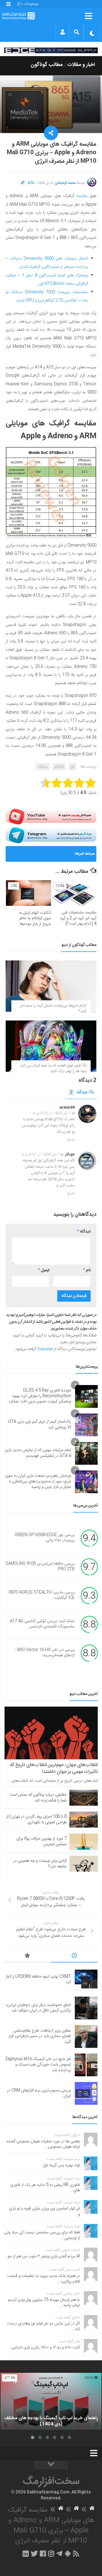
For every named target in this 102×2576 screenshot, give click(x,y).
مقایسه (82, 196)
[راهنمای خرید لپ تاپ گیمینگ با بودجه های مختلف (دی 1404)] (51, 2401)
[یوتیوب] (51, 817)
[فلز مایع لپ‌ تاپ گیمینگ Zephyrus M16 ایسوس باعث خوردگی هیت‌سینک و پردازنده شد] (86, 2065)
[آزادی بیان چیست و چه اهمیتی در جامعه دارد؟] (84, 1864)
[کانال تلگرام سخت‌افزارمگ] (59, 2554)
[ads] (51, 50)
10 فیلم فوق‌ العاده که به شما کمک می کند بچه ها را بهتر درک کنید (53, 1069)
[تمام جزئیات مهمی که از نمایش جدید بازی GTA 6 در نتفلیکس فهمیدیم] (86, 1453)
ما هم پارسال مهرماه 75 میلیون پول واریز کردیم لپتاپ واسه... (44, 2303)
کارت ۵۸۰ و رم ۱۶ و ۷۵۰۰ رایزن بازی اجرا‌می (46, 2347)
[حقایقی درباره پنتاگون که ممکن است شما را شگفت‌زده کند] (84, 1798)
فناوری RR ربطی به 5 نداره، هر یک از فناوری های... (45, 2188)
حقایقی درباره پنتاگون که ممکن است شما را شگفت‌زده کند (38, 1798)
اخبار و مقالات (81, 65)
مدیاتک (43, 767)
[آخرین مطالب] (74, 1956)
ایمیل (44, 1270)
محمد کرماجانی (65, 183)
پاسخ (71, 1139)
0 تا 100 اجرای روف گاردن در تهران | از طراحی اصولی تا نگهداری (36, 1820)
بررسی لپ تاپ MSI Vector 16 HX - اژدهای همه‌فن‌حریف (45, 1653)
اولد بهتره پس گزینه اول (61, 2165)
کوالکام (59, 767)
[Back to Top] (51, 2465)
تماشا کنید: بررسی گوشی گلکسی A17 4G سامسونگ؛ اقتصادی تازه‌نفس (42, 1624)
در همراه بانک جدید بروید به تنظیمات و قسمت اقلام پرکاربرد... (43, 2279)
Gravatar (45, 1349)
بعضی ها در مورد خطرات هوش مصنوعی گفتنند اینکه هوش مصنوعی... (43, 2144)
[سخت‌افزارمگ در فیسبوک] (43, 2554)
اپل (73, 767)
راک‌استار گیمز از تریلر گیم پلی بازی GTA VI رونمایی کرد (40, 1425)
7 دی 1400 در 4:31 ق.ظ (41, 1155)
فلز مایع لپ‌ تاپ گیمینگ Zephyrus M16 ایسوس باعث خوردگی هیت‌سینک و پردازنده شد (40, 856)
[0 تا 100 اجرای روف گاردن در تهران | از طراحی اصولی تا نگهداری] (84, 1820)
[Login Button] (62, 32)
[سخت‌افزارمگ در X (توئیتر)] (34, 2554)
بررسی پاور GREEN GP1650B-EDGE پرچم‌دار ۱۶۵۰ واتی (45, 1538)
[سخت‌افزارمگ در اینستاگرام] (51, 2554)
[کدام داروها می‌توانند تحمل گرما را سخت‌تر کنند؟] (51, 986)
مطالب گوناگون (47, 65)
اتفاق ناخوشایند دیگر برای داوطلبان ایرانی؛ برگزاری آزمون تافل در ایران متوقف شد (39, 2008)
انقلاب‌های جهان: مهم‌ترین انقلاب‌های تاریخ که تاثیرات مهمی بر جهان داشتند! (54, 1768)
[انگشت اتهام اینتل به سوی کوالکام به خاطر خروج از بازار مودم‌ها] (28, 893)
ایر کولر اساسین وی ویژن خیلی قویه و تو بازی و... (44, 2211)
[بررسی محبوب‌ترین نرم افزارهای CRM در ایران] (86, 2093)
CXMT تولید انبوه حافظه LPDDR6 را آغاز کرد (38, 1980)
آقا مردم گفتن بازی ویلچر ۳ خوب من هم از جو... (42, 2256)
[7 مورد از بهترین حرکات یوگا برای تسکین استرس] (84, 1842)
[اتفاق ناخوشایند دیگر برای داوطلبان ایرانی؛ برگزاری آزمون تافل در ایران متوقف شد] (86, 2008)
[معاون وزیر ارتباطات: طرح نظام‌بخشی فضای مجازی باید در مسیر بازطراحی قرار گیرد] (86, 2036)
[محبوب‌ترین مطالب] (28, 1956)
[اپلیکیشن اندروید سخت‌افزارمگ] (68, 2554)
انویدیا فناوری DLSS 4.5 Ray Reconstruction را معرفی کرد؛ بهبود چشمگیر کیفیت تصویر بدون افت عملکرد (40, 1396)
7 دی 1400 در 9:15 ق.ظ (52, 1113)
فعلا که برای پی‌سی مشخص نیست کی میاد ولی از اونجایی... (42, 2235)
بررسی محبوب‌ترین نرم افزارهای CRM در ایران (39, 2093)
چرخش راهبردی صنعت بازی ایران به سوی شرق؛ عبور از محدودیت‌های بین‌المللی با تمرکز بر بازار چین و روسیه (38, 1481)
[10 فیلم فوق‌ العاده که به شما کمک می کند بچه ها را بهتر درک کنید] (51, 1046)
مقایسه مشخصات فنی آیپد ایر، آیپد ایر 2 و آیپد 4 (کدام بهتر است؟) (78, 918)
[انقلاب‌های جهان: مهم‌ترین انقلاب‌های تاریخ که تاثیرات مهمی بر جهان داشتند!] (51, 1733)
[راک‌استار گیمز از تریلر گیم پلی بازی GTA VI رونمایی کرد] (86, 1425)
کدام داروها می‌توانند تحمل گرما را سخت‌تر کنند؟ (53, 1009)
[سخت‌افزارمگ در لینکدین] (26, 2554)
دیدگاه (79, 1092)
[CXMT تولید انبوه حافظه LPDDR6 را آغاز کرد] (86, 1980)
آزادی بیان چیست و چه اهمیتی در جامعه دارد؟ (40, 1864)
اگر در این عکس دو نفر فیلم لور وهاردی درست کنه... (43, 2326)
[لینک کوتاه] (23, 183)
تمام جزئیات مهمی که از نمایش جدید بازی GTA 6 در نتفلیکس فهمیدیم (38, 1453)
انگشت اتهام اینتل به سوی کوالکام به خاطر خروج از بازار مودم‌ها (35, 918)
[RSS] (76, 2554)
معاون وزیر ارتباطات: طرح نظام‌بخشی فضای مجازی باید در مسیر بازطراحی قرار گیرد (40, 2036)
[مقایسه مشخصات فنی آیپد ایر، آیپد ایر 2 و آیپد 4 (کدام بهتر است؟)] (74, 893)
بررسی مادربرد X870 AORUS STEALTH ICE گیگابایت (42, 1595)
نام (87, 1270)
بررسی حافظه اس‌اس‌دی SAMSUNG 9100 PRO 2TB (40, 1567)
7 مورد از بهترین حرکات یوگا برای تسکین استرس (42, 1842)
